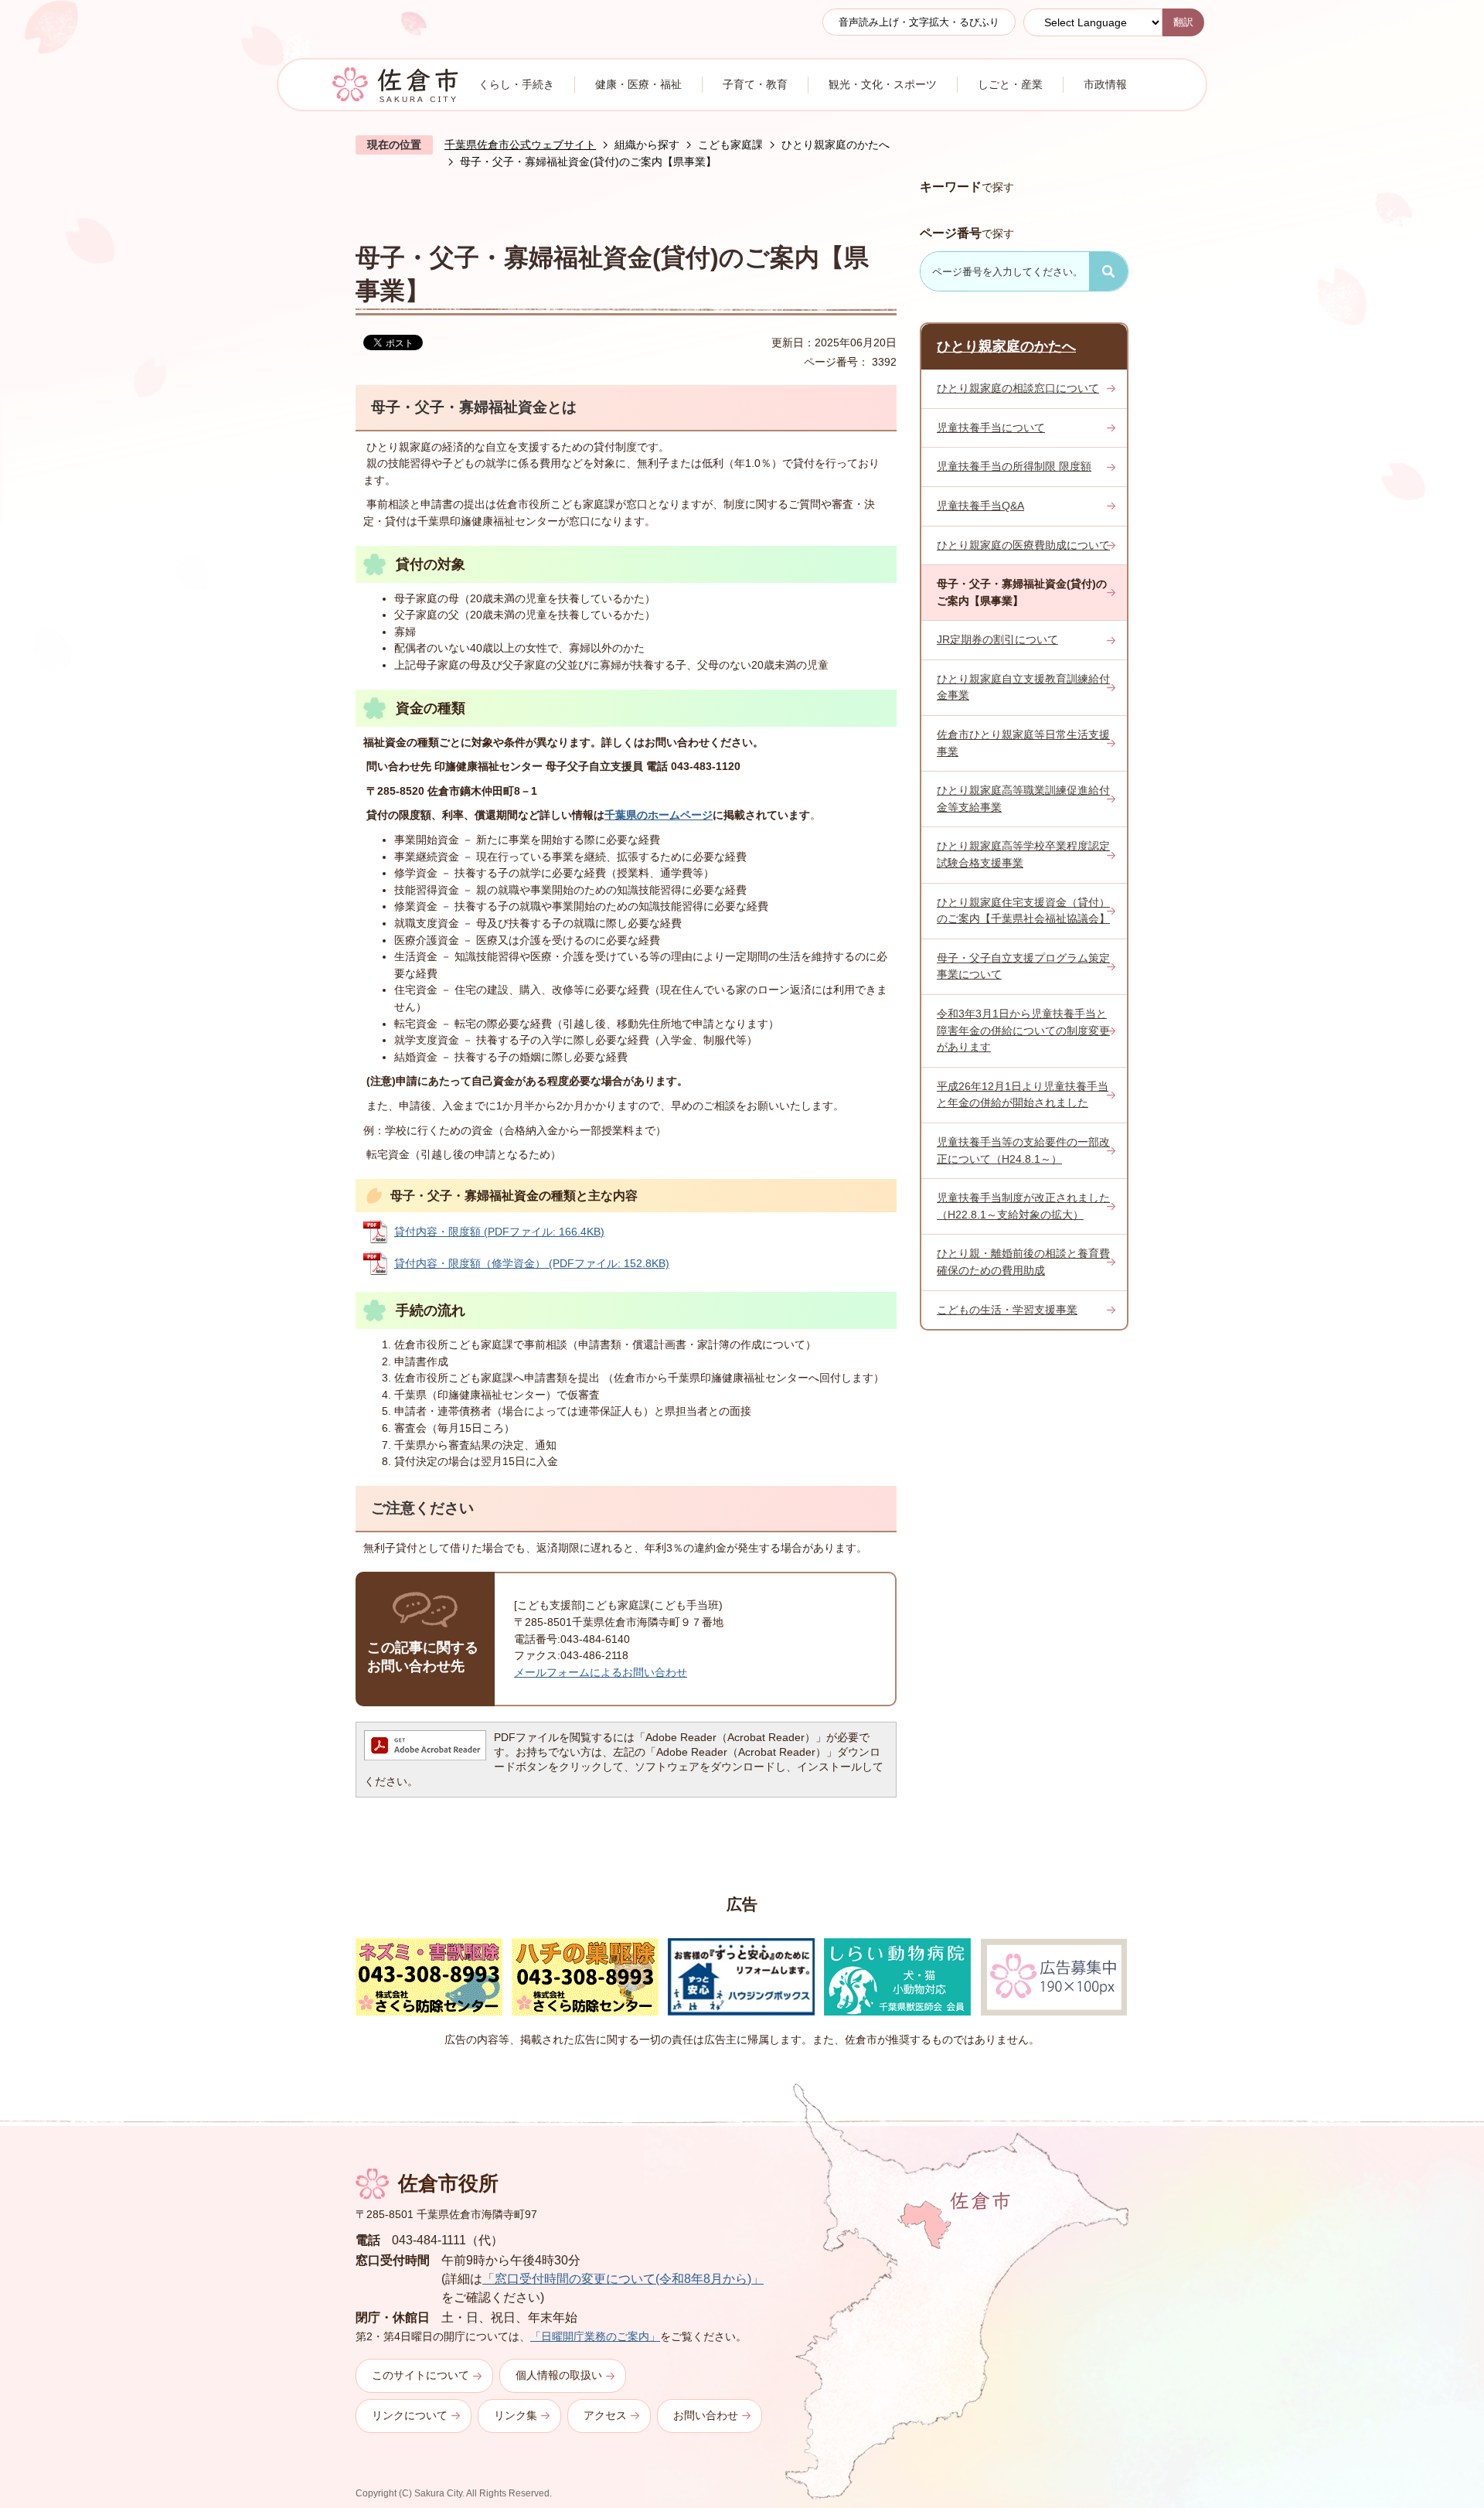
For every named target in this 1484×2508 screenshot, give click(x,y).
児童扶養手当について (991, 428)
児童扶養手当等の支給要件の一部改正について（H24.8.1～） (1023, 1150)
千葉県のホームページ (659, 815)
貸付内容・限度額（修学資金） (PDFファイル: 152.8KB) (532, 1263)
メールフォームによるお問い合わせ (601, 1672)
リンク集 (516, 2415)
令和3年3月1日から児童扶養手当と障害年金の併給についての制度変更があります (1023, 1030)
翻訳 (1183, 22)
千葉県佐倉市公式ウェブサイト (520, 145)
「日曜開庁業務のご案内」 (595, 2336)
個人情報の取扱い (559, 2375)
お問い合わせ (706, 2415)
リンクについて (410, 2415)
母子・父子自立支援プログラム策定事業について (1023, 966)
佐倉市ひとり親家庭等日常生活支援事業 (1023, 743)
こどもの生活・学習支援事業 (1007, 1310)
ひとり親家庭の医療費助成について (1023, 545)
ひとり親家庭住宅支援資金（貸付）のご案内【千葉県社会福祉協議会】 (1023, 911)
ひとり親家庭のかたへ (836, 145)
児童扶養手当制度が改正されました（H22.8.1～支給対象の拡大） (1023, 1206)
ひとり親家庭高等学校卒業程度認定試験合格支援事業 (1023, 854)
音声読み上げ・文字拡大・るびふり (919, 22)
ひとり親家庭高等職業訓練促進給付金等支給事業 (1023, 799)
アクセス (605, 2415)
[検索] (1108, 271)
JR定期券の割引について (997, 639)
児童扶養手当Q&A (980, 506)
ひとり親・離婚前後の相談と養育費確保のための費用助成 (1023, 1262)
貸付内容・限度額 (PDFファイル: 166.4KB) (499, 1232)
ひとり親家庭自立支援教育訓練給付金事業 (1023, 687)
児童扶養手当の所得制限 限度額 (1014, 466)
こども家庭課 (730, 145)
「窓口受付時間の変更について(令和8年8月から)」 (623, 2279)
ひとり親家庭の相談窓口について (1018, 388)
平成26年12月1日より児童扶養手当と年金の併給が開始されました (1023, 1095)
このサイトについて (420, 2375)
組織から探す (647, 145)
